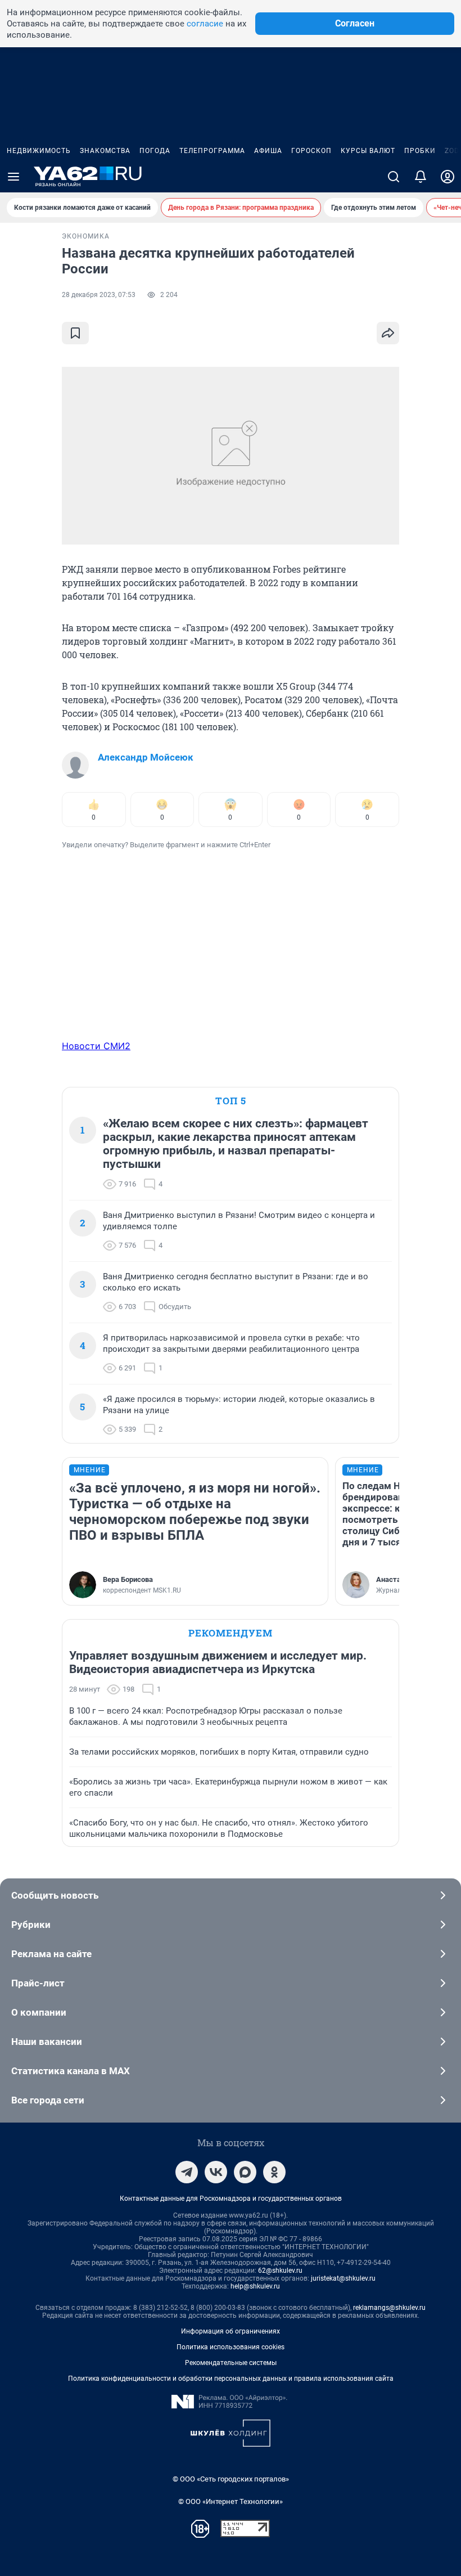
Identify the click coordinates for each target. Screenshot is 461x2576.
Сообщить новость (55, 1895)
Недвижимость (39, 151)
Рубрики (31, 1925)
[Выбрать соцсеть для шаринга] (388, 333)
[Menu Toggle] (13, 177)
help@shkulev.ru (255, 2286)
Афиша (268, 151)
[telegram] (187, 2172)
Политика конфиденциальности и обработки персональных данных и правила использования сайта (231, 2379)
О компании (39, 2012)
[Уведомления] (421, 177)
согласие (205, 24)
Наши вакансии (47, 2042)
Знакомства (105, 151)
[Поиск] (394, 177)
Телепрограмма (212, 151)
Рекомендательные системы (231, 2363)
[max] (245, 2172)
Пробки (420, 151)
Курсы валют (368, 151)
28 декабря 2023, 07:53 (99, 295)
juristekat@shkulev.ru (343, 2278)
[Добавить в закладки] (75, 333)
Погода (155, 151)
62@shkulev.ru (280, 2271)
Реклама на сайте (51, 1954)
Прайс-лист (38, 1983)
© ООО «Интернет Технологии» (231, 2501)
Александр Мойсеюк (146, 757)
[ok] (274, 2172)
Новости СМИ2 (96, 1046)
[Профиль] (448, 177)
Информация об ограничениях (231, 2331)
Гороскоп (311, 151)
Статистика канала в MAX (71, 2071)
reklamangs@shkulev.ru (389, 2308)
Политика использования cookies (231, 2347)
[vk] (216, 2172)
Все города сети (48, 2100)
